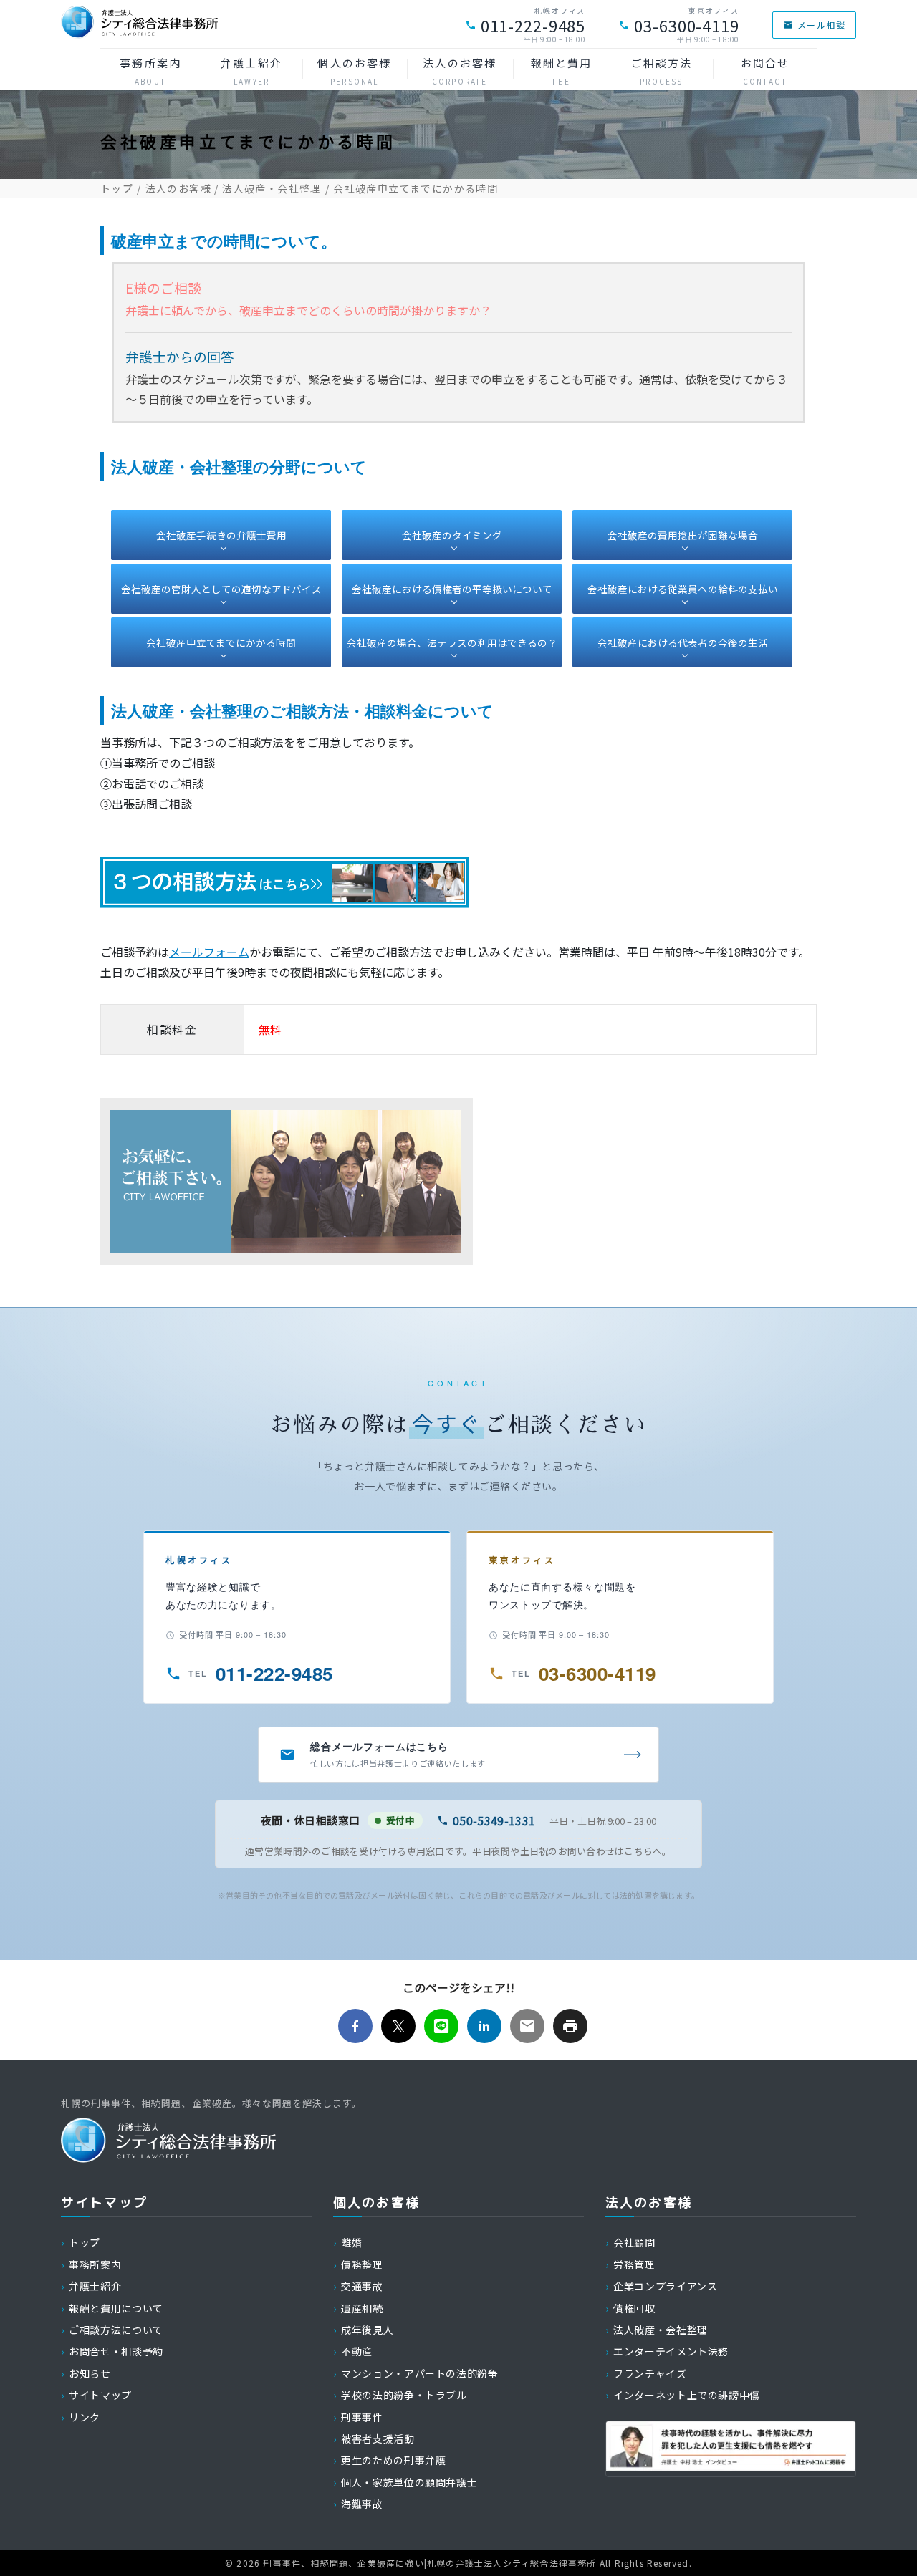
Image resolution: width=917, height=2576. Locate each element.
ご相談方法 (662, 71)
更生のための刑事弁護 (393, 2460)
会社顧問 (634, 2242)
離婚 (351, 2242)
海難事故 (362, 2504)
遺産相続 (362, 2308)
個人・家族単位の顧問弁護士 (409, 2482)
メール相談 (821, 25)
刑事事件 (362, 2417)
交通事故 (362, 2286)
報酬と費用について (116, 2308)
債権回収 (634, 2308)
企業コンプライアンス (665, 2286)
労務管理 (634, 2264)
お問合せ (765, 71)
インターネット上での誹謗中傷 (687, 2395)
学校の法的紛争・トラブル (404, 2395)
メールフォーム (209, 952)
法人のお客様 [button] (460, 71)
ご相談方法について (116, 2330)
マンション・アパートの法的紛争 (420, 2373)
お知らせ (90, 2373)
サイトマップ (100, 2395)
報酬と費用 (562, 71)
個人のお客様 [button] (354, 71)
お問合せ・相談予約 (116, 2351)
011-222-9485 (533, 25)
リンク (85, 2417)
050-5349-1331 (494, 1820)
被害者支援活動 (378, 2438)
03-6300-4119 (687, 25)
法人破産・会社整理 (272, 188)
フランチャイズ (650, 2373)
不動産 (357, 2351)
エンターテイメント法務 (671, 2351)
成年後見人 (367, 2330)
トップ (117, 188)
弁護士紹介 (251, 71)
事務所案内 (150, 71)
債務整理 (362, 2264)
